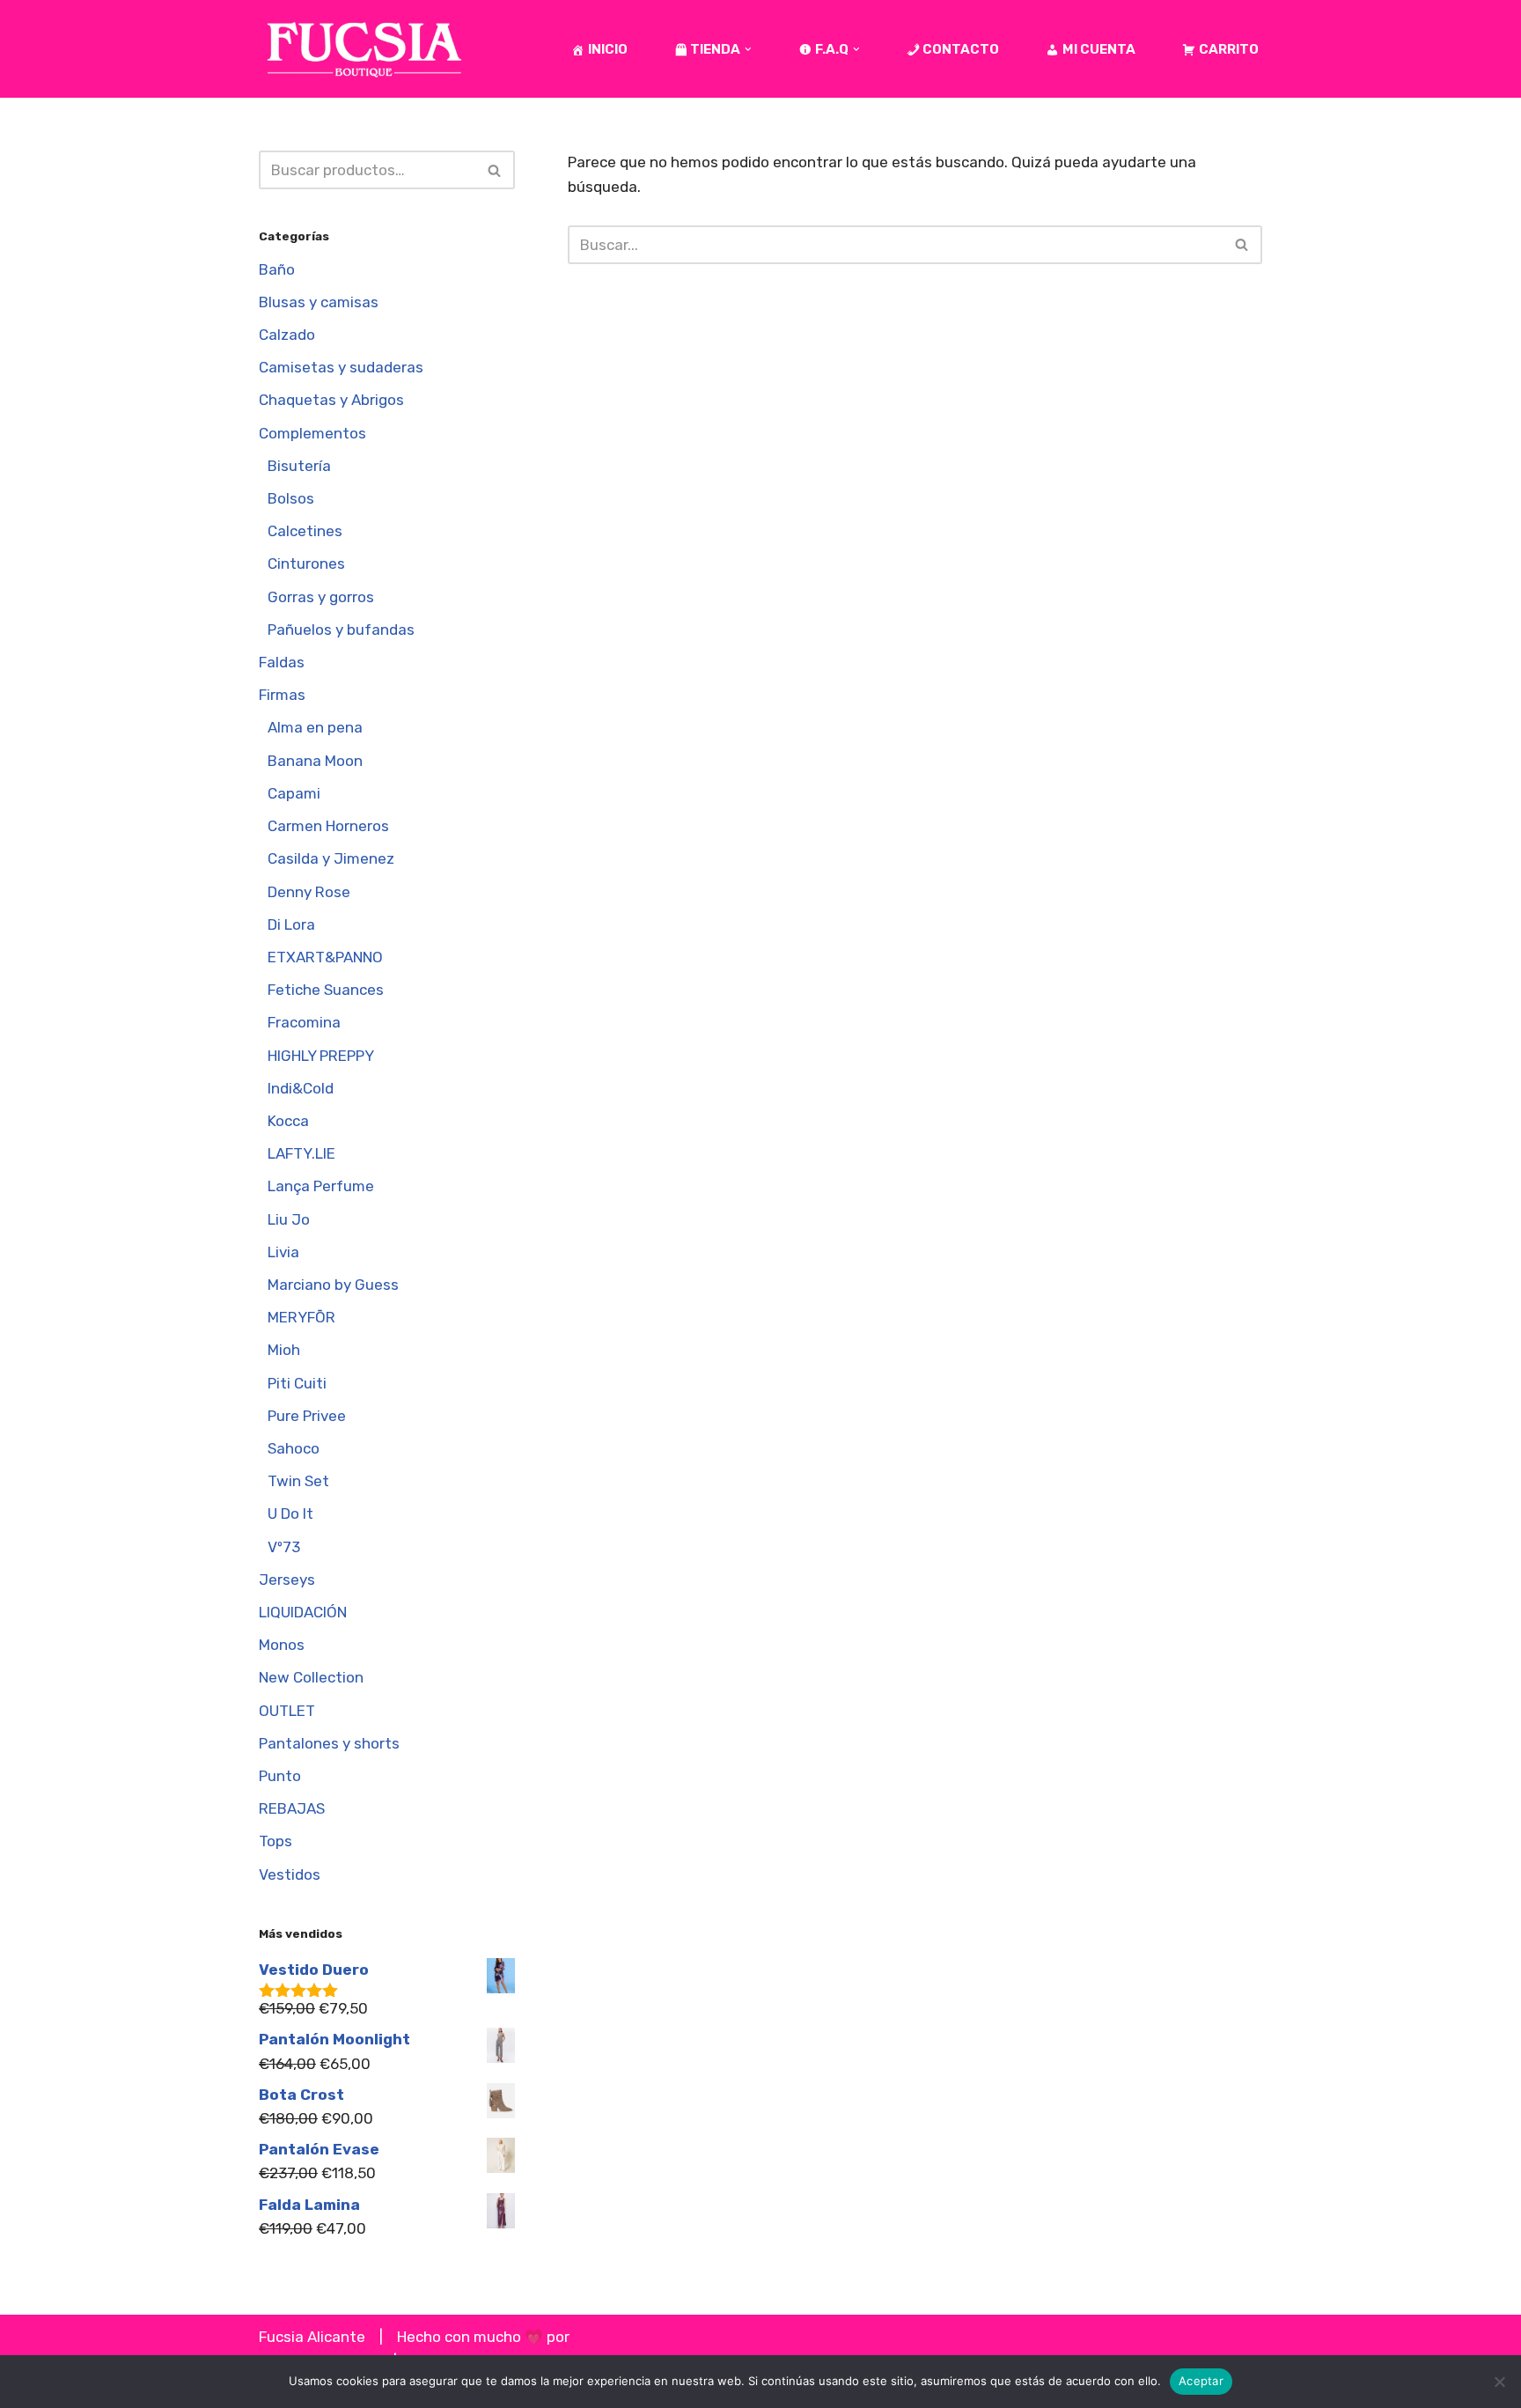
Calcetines (305, 531)
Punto (280, 1776)
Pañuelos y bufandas (341, 630)
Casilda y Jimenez (331, 858)
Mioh (284, 1350)
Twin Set (298, 1481)
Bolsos (291, 498)
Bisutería (299, 466)
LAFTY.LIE (301, 1153)
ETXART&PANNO (325, 957)
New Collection (311, 1677)
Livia (283, 1252)
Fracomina (304, 1022)
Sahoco (294, 1448)
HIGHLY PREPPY (321, 1056)
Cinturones (306, 563)
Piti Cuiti (297, 1383)
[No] (1499, 2382)
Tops (276, 1841)
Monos (282, 1645)
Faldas (282, 662)
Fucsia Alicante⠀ (317, 2337)
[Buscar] (495, 170)
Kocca (288, 1121)
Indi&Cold (301, 1088)
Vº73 (284, 1547)
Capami (294, 793)
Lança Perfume (321, 1186)
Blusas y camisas (319, 302)
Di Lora (291, 924)
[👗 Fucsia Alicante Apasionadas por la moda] (364, 49)
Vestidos (290, 1874)
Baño (277, 269)
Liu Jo (289, 1219)
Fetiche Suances (326, 990)
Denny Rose (309, 892)
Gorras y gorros (321, 597)
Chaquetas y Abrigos (331, 400)
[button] (748, 49)
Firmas (282, 695)
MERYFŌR (301, 1317)
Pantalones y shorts (329, 1743)
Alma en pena (315, 727)
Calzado (287, 335)
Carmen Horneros (328, 826)
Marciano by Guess (333, 1285)
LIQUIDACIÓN (303, 1612)
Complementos (312, 433)
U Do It (290, 1513)
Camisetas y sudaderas (341, 367)
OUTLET (287, 1711)
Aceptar (1201, 2381)
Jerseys (287, 1580)
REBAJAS (292, 1808)
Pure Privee (307, 1416)
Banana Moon (315, 761)
